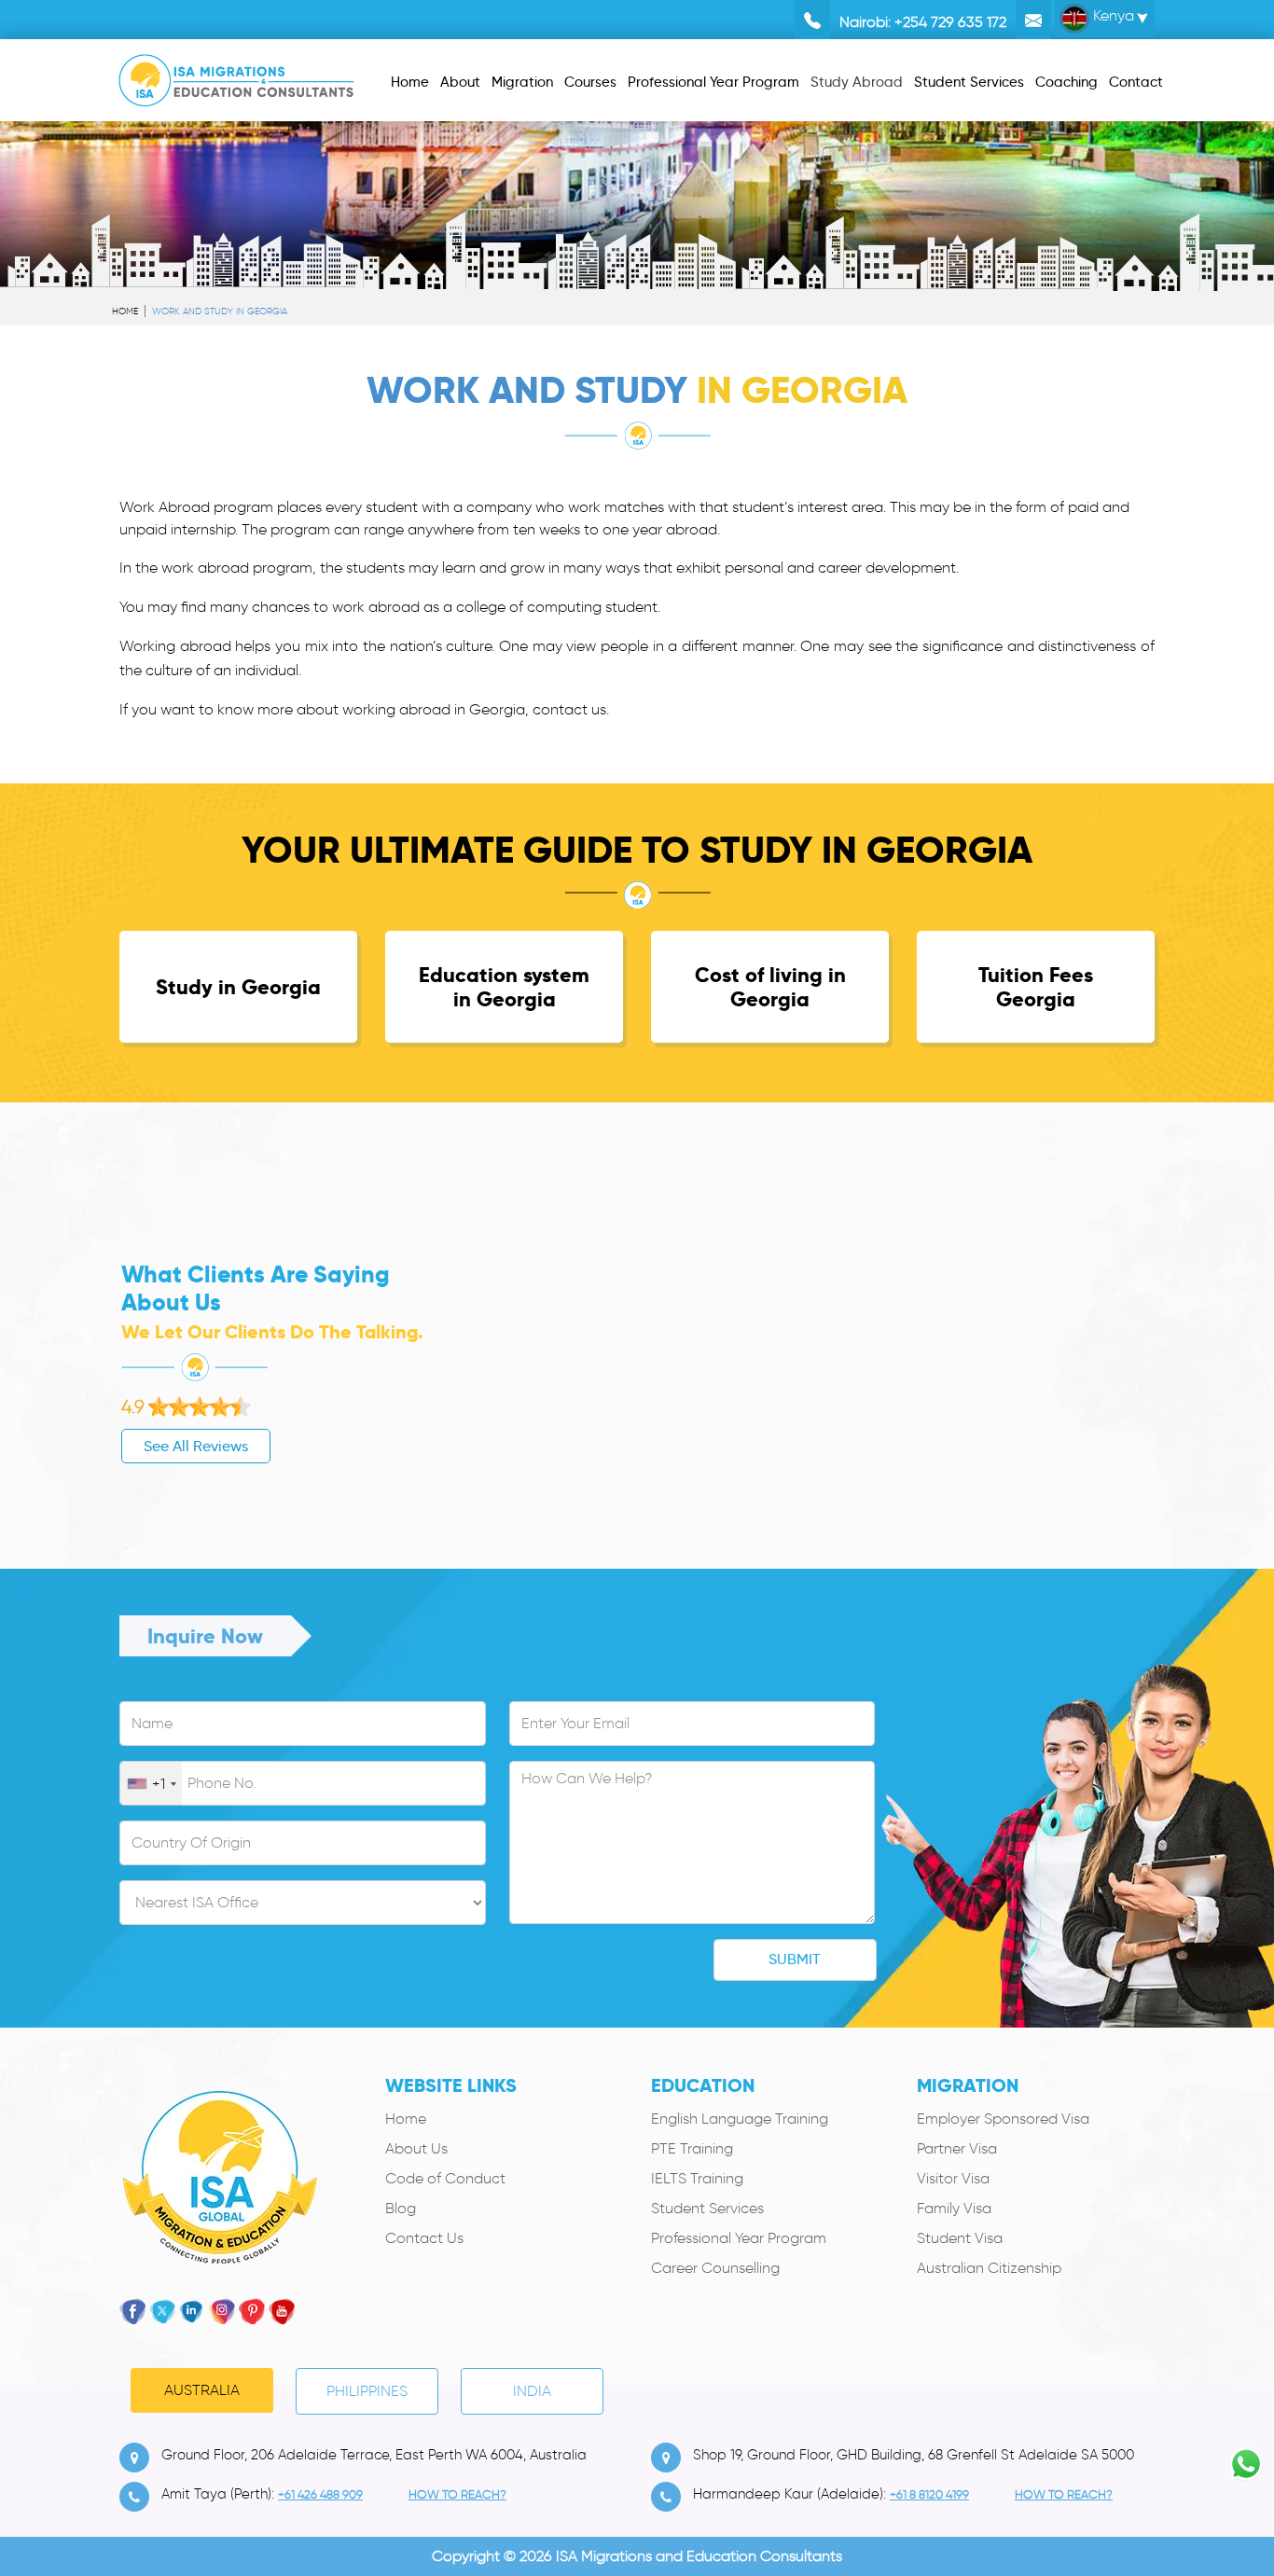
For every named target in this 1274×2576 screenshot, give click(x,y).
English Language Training (740, 2119)
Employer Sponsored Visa (1003, 2119)
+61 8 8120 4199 (929, 2494)
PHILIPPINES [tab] (367, 2391)
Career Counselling (715, 2268)
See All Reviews (196, 1446)
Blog (401, 2208)
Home (125, 311)
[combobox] (151, 1784)
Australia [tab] (202, 2390)
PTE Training (692, 2148)
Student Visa (960, 2238)
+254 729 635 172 (950, 22)
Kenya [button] (1112, 15)
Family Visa (954, 2208)
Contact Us (424, 2238)
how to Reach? (457, 2494)
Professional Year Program (739, 2238)
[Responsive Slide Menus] (236, 77)
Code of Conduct (445, 2178)
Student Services (707, 2208)
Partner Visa (957, 2148)
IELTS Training (697, 2178)
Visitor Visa (953, 2178)
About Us (416, 2148)
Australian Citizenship (989, 2268)
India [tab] (532, 2391)
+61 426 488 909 (320, 2494)
